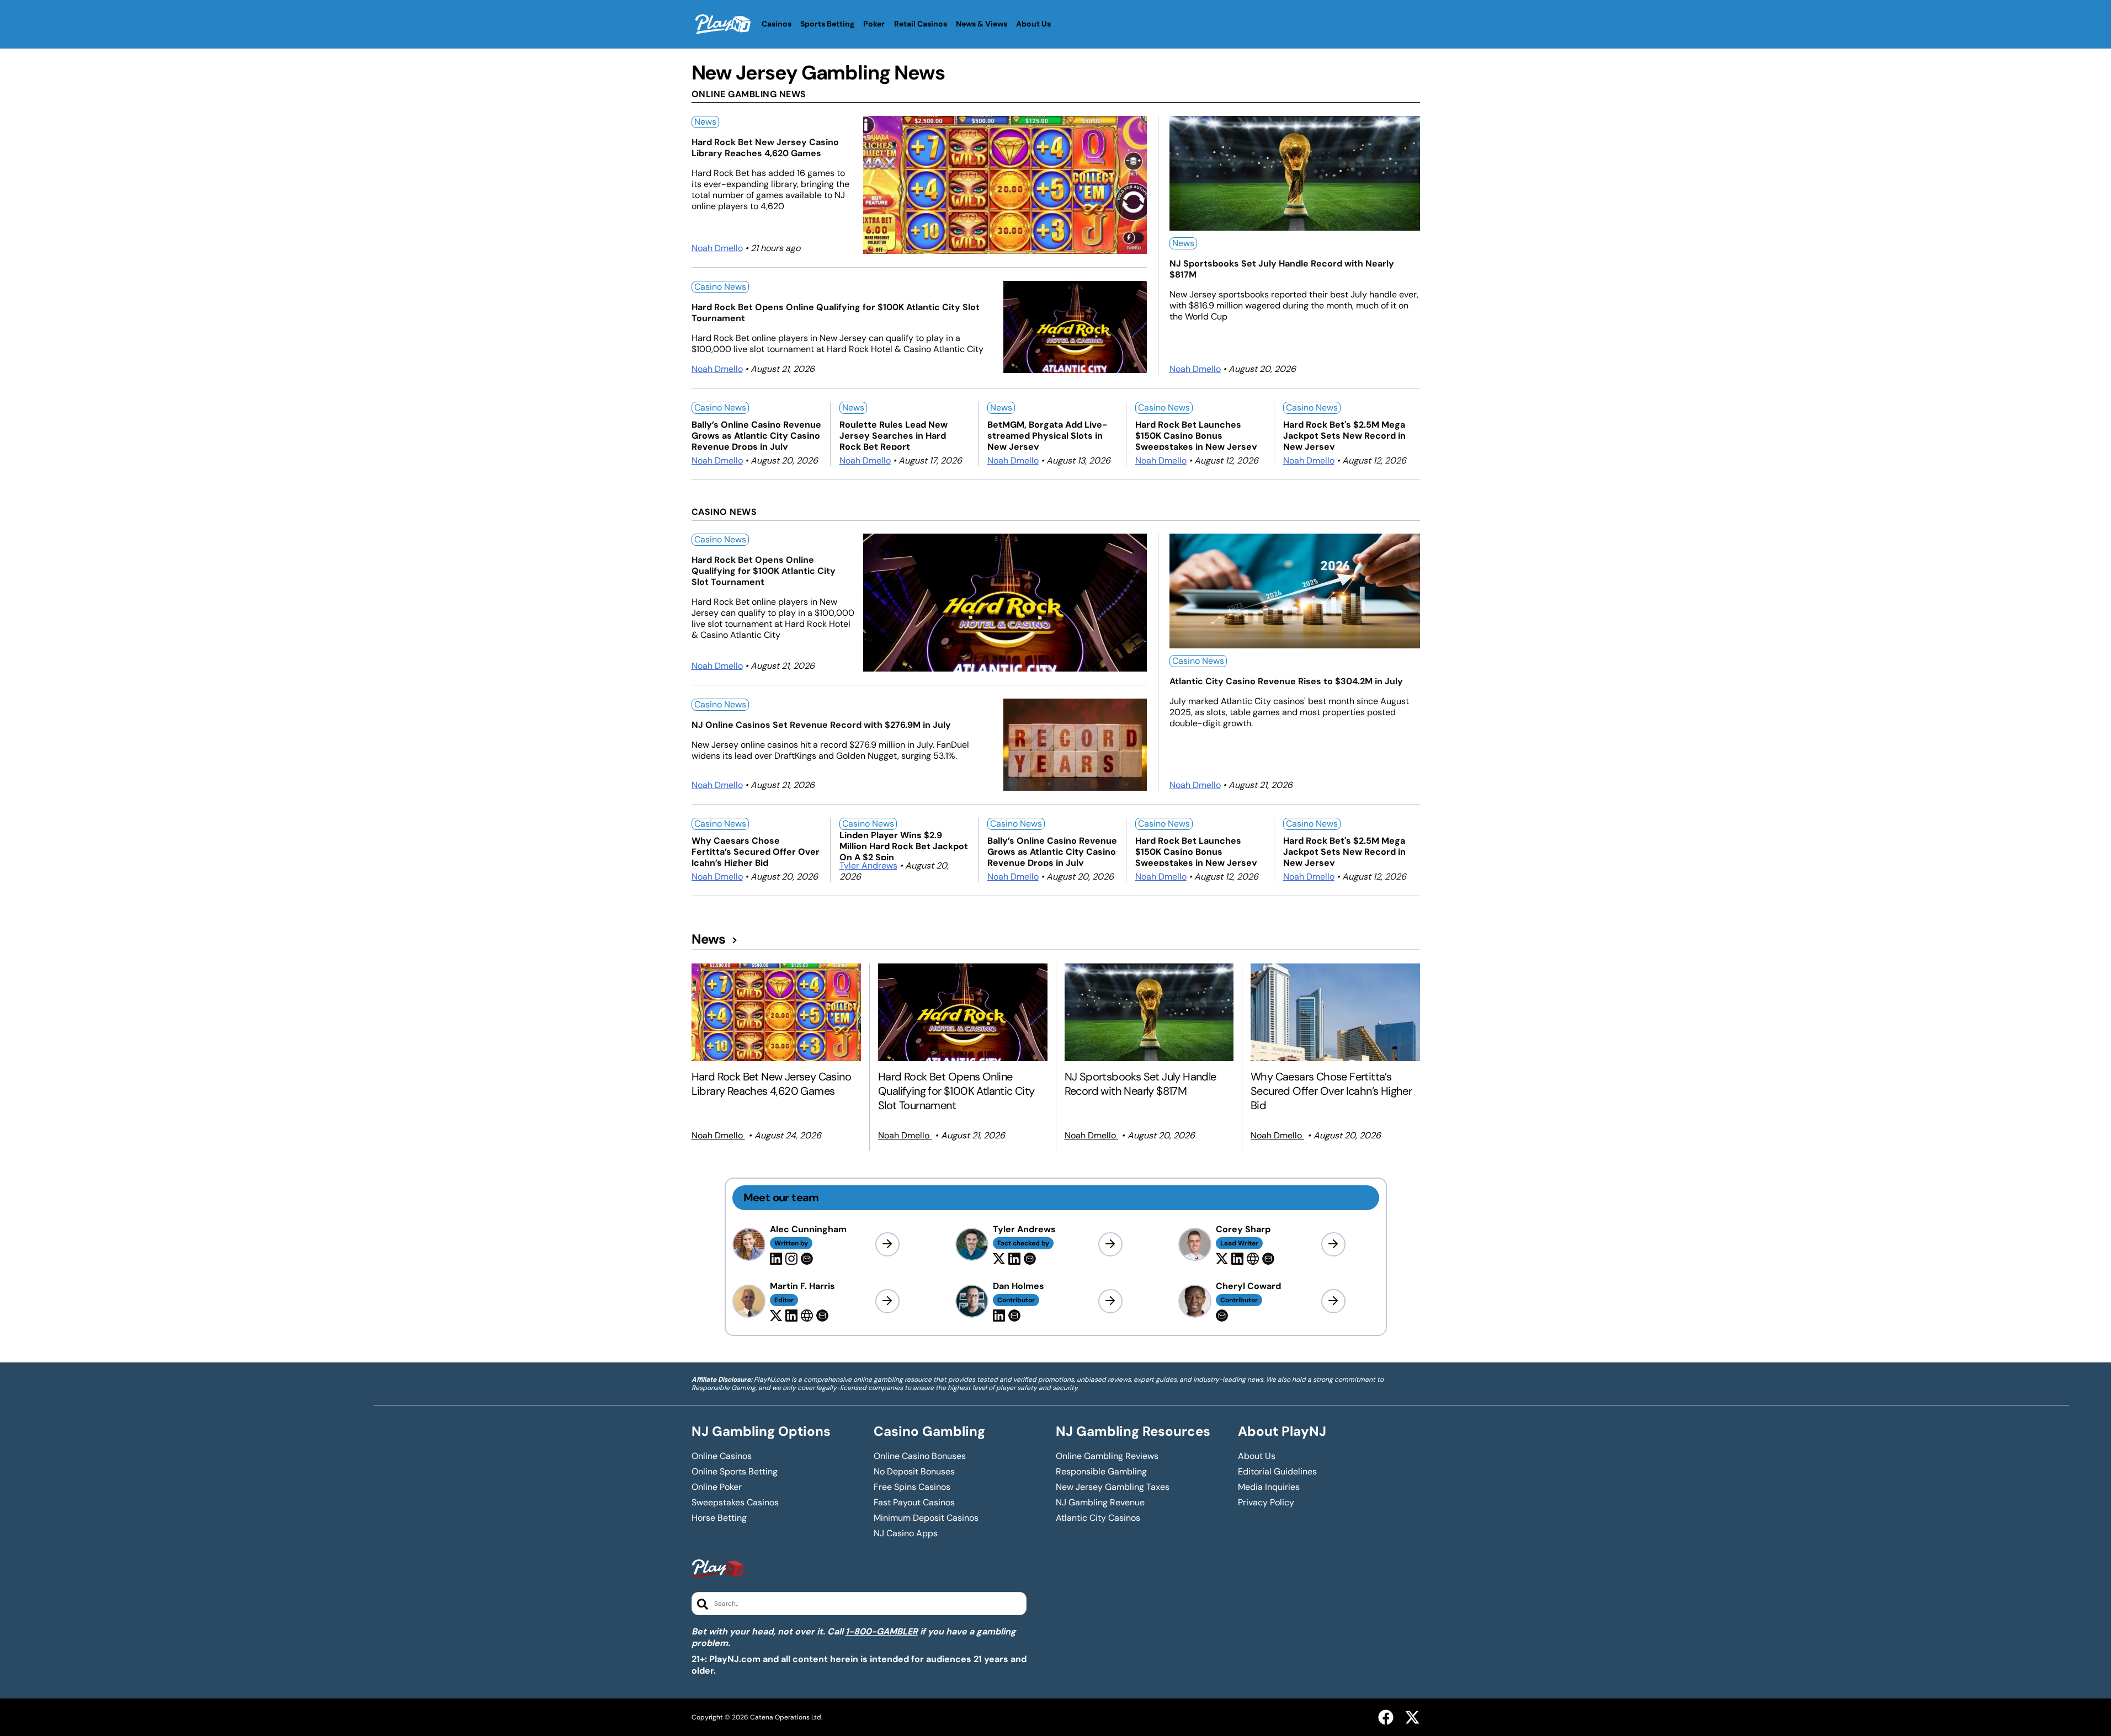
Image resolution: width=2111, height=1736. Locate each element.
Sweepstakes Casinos (735, 1503)
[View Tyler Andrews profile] (1110, 1244)
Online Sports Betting (735, 1472)
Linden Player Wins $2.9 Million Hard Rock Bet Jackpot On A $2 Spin (904, 845)
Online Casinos (722, 1456)
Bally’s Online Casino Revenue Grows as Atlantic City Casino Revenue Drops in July (756, 435)
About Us (1257, 1456)
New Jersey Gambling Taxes (1113, 1487)
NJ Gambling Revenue (1100, 1503)
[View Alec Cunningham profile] (887, 1244)
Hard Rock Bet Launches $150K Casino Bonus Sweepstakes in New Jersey (1196, 435)
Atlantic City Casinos (1098, 1518)
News (705, 122)
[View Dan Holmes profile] (1110, 1301)
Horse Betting (719, 1518)
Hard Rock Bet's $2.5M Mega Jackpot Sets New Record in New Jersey (1344, 435)
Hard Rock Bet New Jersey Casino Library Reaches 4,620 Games (765, 148)
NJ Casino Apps (906, 1533)
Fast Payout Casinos (914, 1503)
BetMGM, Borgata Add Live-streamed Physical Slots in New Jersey (1047, 435)
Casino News (720, 287)
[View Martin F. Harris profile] (887, 1301)
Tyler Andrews (868, 866)
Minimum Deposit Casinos (926, 1518)
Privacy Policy (1266, 1503)
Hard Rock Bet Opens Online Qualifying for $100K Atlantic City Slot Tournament (836, 313)
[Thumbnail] (777, 1012)
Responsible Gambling (1101, 1472)
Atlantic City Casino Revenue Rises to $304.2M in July (1286, 681)
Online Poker (717, 1487)
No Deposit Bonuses (914, 1472)
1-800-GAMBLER (882, 1631)
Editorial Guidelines (1277, 1472)
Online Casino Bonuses (920, 1456)
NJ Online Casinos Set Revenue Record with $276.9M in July (821, 725)
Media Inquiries (1269, 1487)
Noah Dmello (717, 248)
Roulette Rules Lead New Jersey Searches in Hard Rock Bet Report (894, 435)
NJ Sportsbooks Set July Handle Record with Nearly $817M (1282, 269)
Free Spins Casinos (912, 1487)
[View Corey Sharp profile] (1333, 1244)
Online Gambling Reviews (1107, 1456)
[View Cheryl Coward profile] (1333, 1301)
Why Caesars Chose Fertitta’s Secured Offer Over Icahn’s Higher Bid (756, 851)
